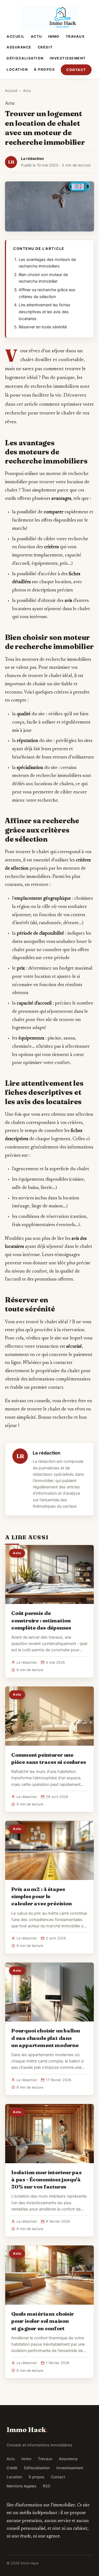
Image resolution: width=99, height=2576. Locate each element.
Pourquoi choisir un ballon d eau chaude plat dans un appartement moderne (46, 2038)
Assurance (19, 47)
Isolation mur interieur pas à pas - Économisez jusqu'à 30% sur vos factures (46, 2179)
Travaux (75, 36)
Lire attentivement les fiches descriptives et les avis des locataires (45, 312)
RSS (47, 2486)
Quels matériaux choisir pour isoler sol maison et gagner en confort (43, 2321)
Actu (36, 36)
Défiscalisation (25, 58)
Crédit (45, 47)
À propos (44, 69)
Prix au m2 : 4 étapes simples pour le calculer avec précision (42, 1896)
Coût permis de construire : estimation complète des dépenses (41, 1620)
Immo (54, 36)
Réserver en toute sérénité (43, 327)
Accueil (16, 36)
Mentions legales (21, 2486)
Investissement (68, 58)
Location (17, 69)
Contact (76, 70)
